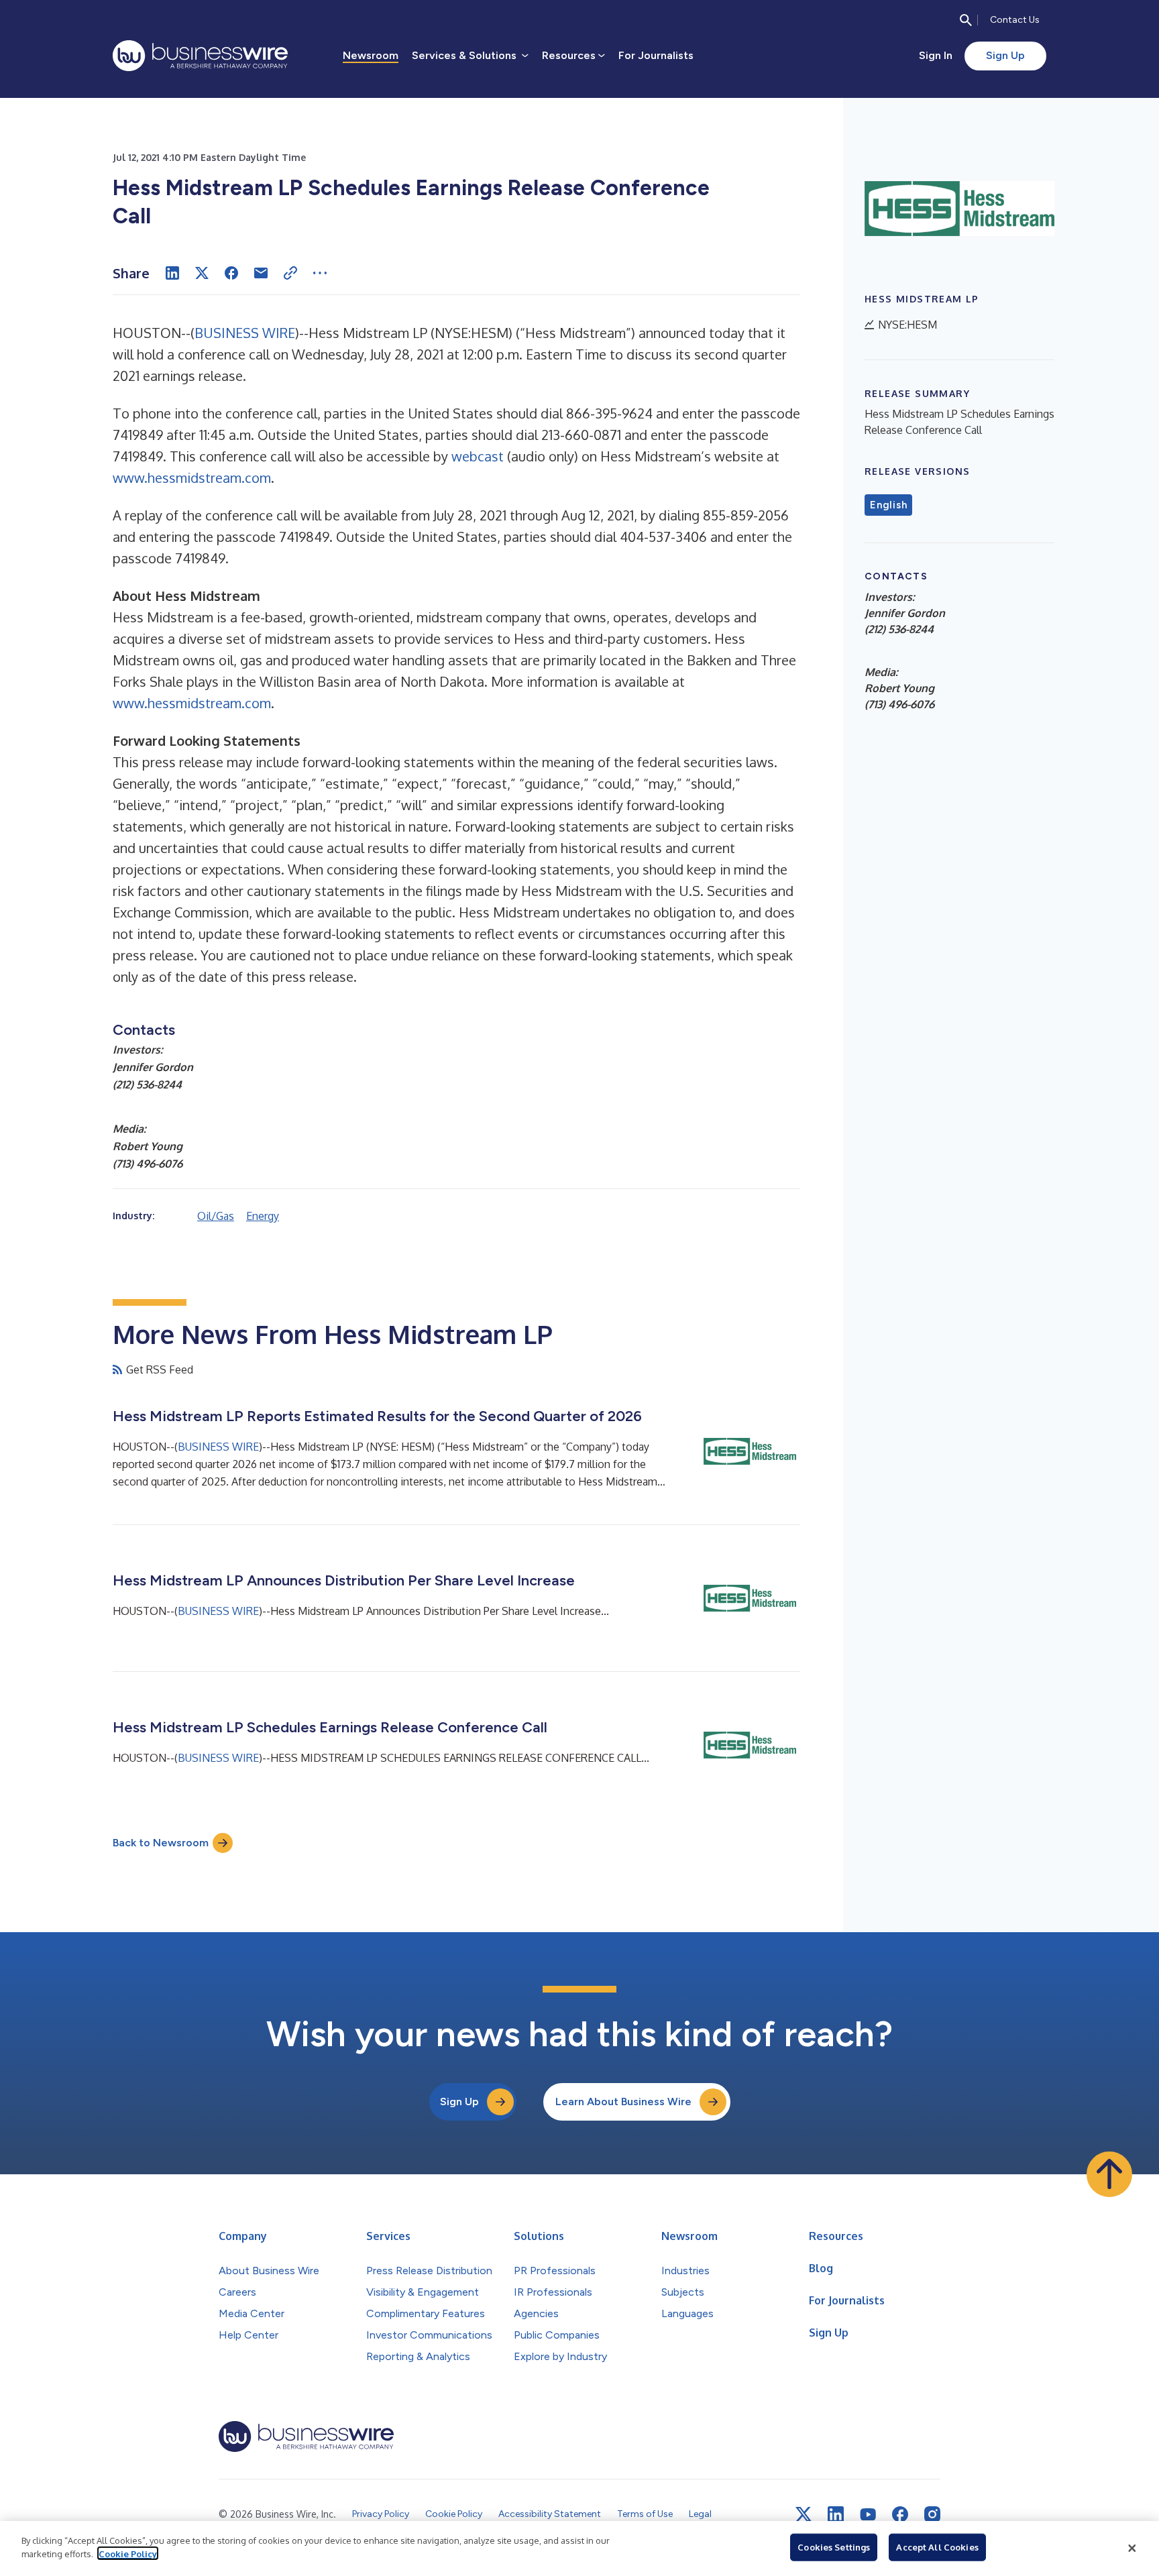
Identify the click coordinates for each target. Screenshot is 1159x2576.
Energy (263, 1216)
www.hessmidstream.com (192, 478)
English (888, 505)
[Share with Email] (261, 273)
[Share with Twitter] (202, 273)
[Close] (1132, 2549)
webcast (478, 456)
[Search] (966, 20)
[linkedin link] (836, 2514)
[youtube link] (868, 2515)
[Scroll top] (1109, 2174)
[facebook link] (900, 2514)
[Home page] (200, 56)
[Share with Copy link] (290, 273)
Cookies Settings (834, 2547)
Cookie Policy (128, 2553)
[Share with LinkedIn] (172, 273)
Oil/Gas (216, 1216)
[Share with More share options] (320, 273)
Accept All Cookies (937, 2547)
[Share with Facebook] (231, 273)
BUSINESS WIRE (245, 333)
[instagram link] (932, 2514)
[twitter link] (804, 2514)
